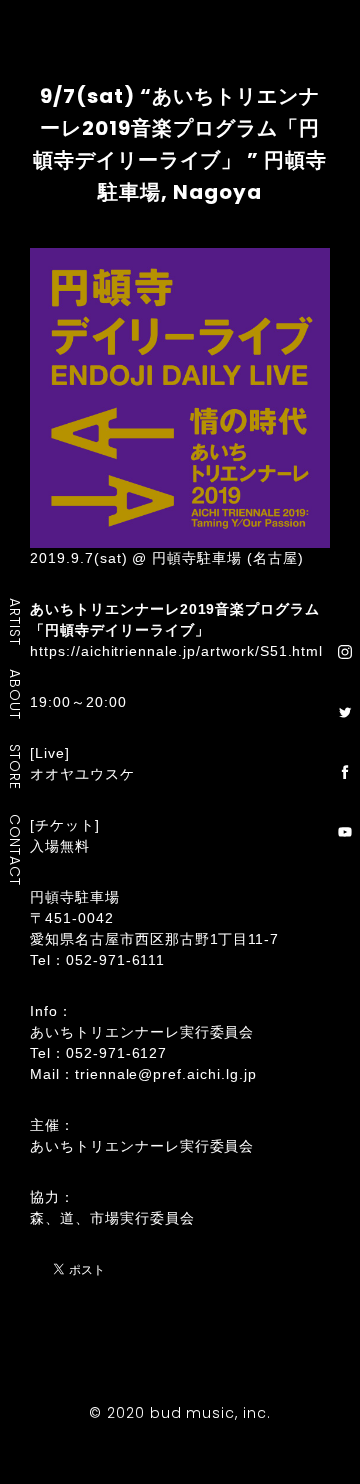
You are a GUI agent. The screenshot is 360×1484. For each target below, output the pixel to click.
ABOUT (16, 694)
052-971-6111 (116, 960)
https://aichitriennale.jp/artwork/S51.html (176, 651)
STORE (16, 767)
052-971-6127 (117, 1053)
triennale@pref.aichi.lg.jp (166, 1074)
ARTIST (16, 621)
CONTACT (16, 850)
